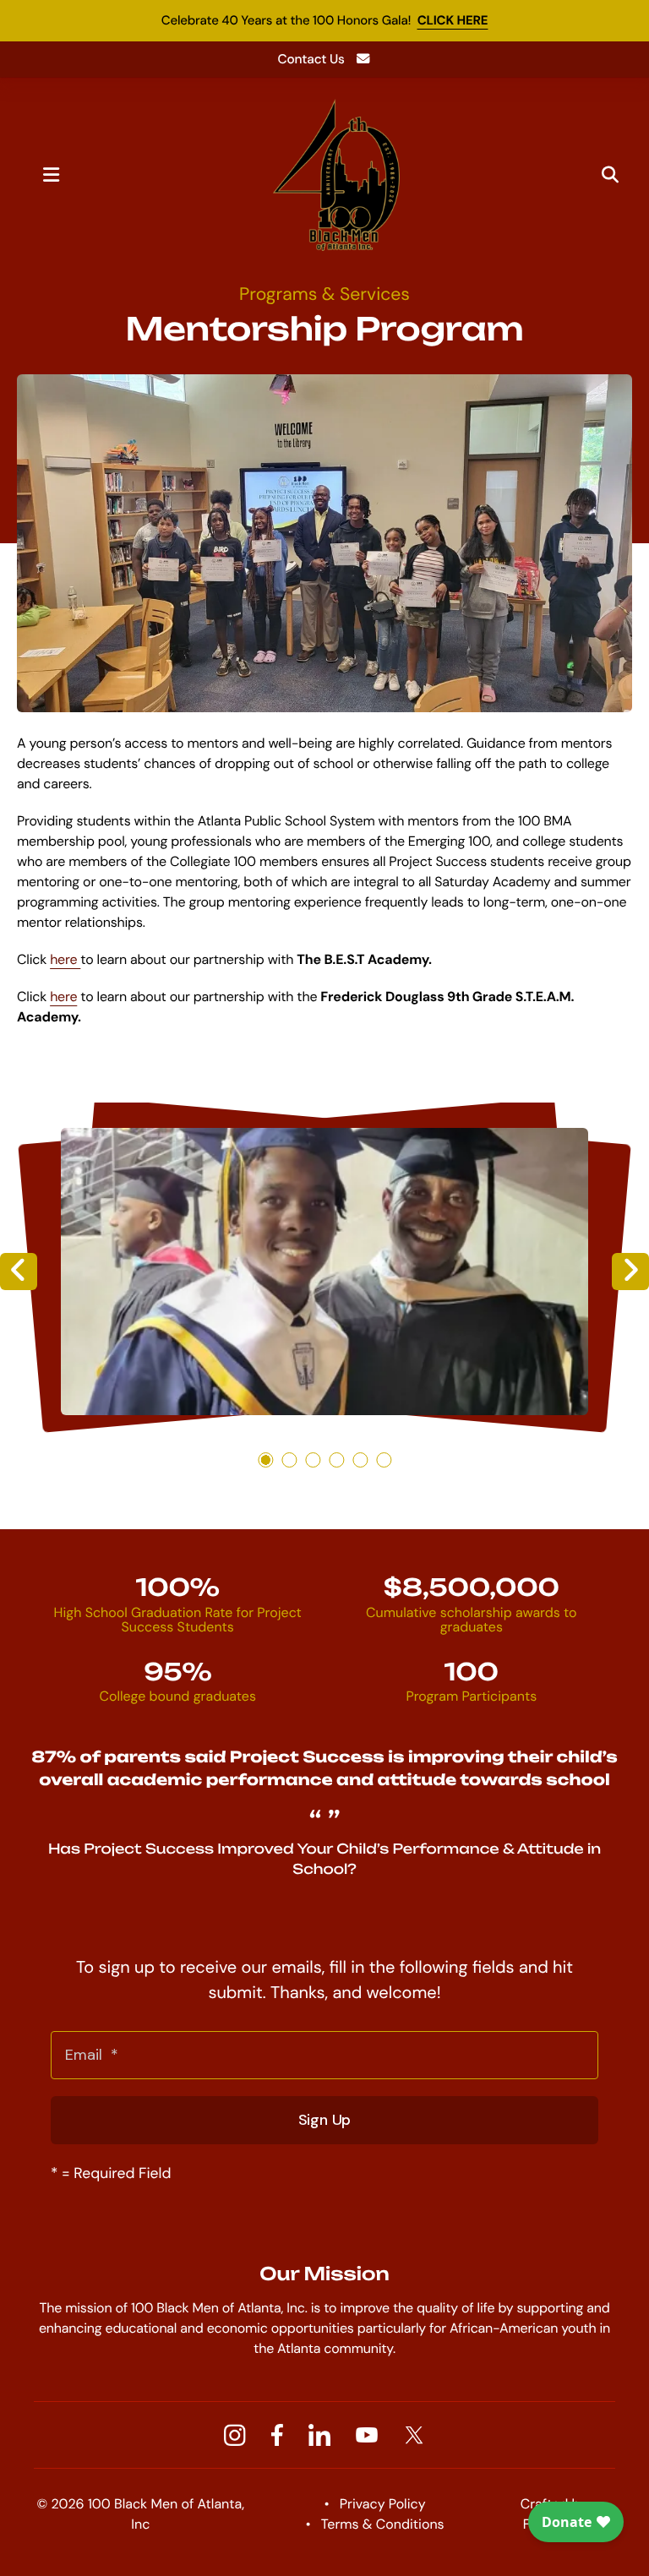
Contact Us (311, 59)
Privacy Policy (383, 2504)
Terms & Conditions (383, 2524)
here (65, 959)
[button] (51, 175)
